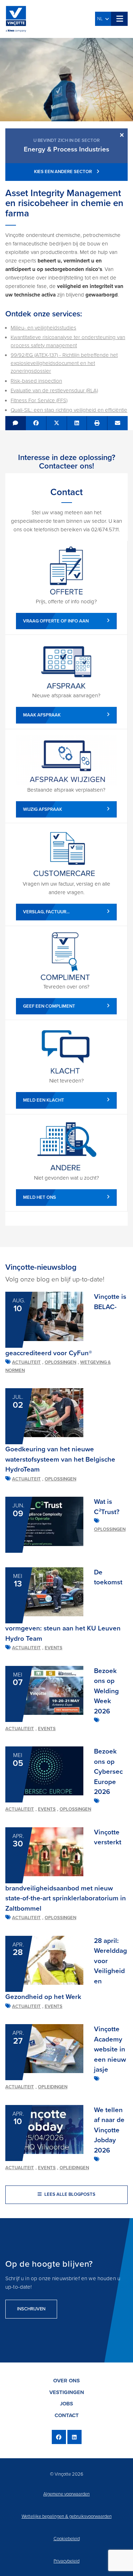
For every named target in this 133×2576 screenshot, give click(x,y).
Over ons (66, 2381)
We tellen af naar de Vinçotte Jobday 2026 (109, 2130)
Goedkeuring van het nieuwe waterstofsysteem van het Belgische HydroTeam (60, 1459)
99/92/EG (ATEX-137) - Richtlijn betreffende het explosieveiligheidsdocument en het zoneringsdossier (64, 363)
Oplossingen (60, 1362)
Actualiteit (26, 1362)
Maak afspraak (42, 715)
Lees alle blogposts (69, 2194)
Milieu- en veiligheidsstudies (43, 328)
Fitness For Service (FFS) (39, 400)
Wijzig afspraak (43, 809)
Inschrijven (31, 2309)
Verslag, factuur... (46, 912)
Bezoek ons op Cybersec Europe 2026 (108, 1772)
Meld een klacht (44, 1100)
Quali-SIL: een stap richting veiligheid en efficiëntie (69, 410)
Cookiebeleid (67, 2539)
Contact (67, 2415)
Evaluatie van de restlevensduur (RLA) (54, 390)
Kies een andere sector (63, 172)
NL (101, 19)
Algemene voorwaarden (66, 2494)
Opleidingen (53, 2087)
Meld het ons (40, 1197)
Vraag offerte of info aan (56, 621)
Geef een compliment (49, 1006)
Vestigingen (67, 2392)
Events (54, 1648)
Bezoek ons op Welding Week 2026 (106, 1691)
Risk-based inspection (36, 381)
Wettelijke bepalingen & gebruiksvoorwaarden (67, 2516)
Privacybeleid (66, 2561)
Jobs (66, 2404)
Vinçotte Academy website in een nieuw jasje (110, 2049)
